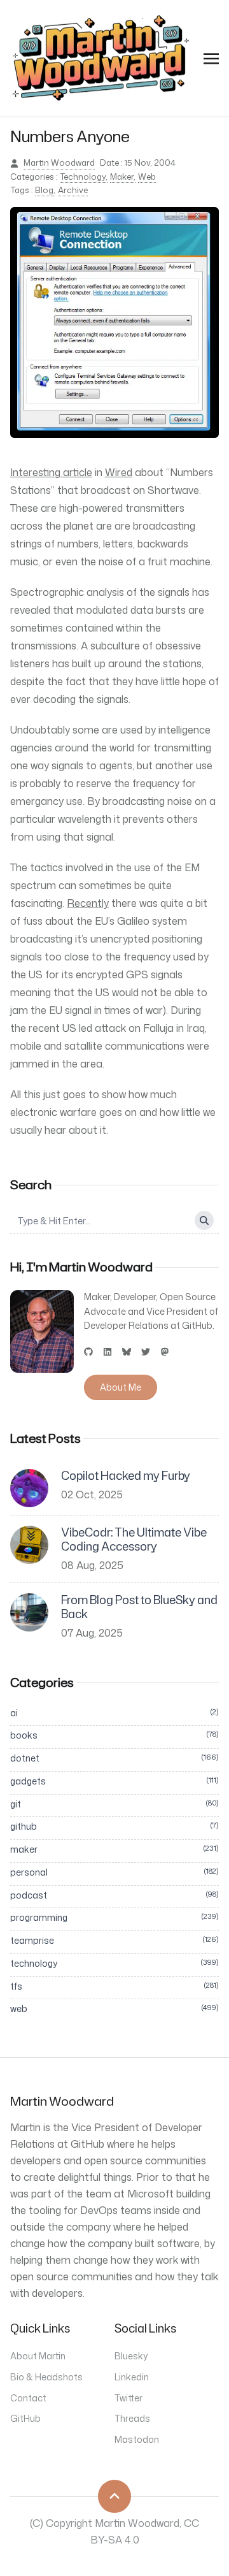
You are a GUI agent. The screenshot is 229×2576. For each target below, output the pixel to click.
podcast (114, 1895)
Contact (28, 2398)
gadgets (114, 1781)
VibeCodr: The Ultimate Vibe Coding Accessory (134, 1539)
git (114, 1804)
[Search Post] (204, 1220)
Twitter (128, 2398)
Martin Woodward (59, 163)
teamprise (114, 1940)
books (114, 1735)
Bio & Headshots (46, 2377)
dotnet (114, 1758)
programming (114, 1917)
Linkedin (132, 2377)
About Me (121, 1387)
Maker (122, 177)
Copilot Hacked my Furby (126, 1476)
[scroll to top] (114, 2496)
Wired (119, 472)
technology (114, 1963)
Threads (132, 2418)
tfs (114, 1986)
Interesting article (51, 472)
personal (114, 1872)
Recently (88, 903)
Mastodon (137, 2439)
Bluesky (131, 2356)
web (114, 2008)
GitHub (25, 2418)
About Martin (38, 2356)
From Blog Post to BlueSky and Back (139, 1607)
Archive (73, 190)
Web (147, 177)
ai (114, 1713)
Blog (44, 190)
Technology (83, 177)
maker (114, 1849)
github (114, 1826)
